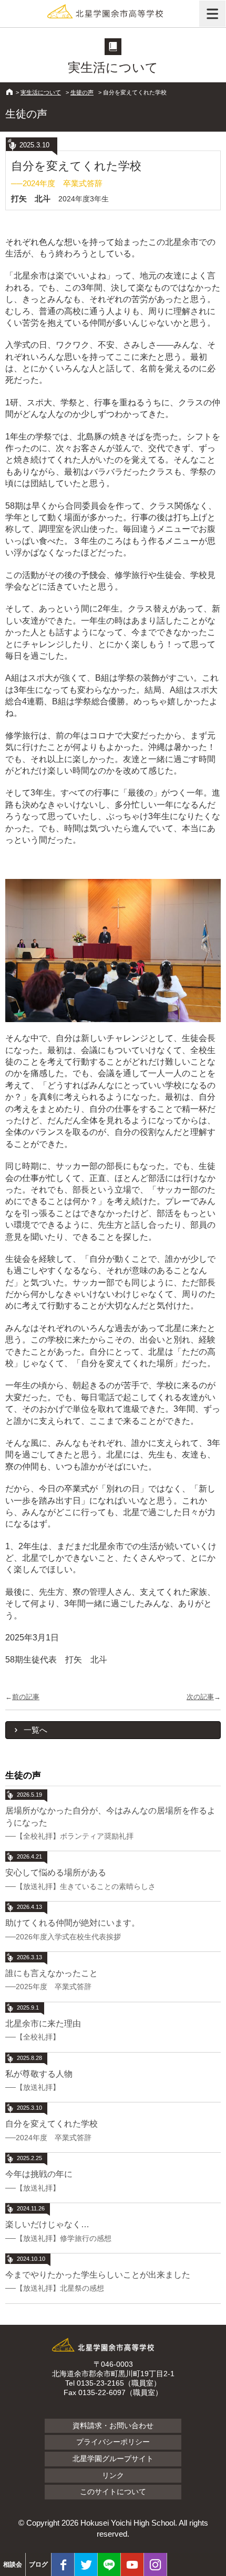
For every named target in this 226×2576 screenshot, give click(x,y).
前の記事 (26, 1697)
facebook (63, 2564)
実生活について (41, 92)
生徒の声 (82, 92)
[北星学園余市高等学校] (113, 13)
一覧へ (35, 1730)
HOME (9, 92)
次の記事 (200, 1697)
